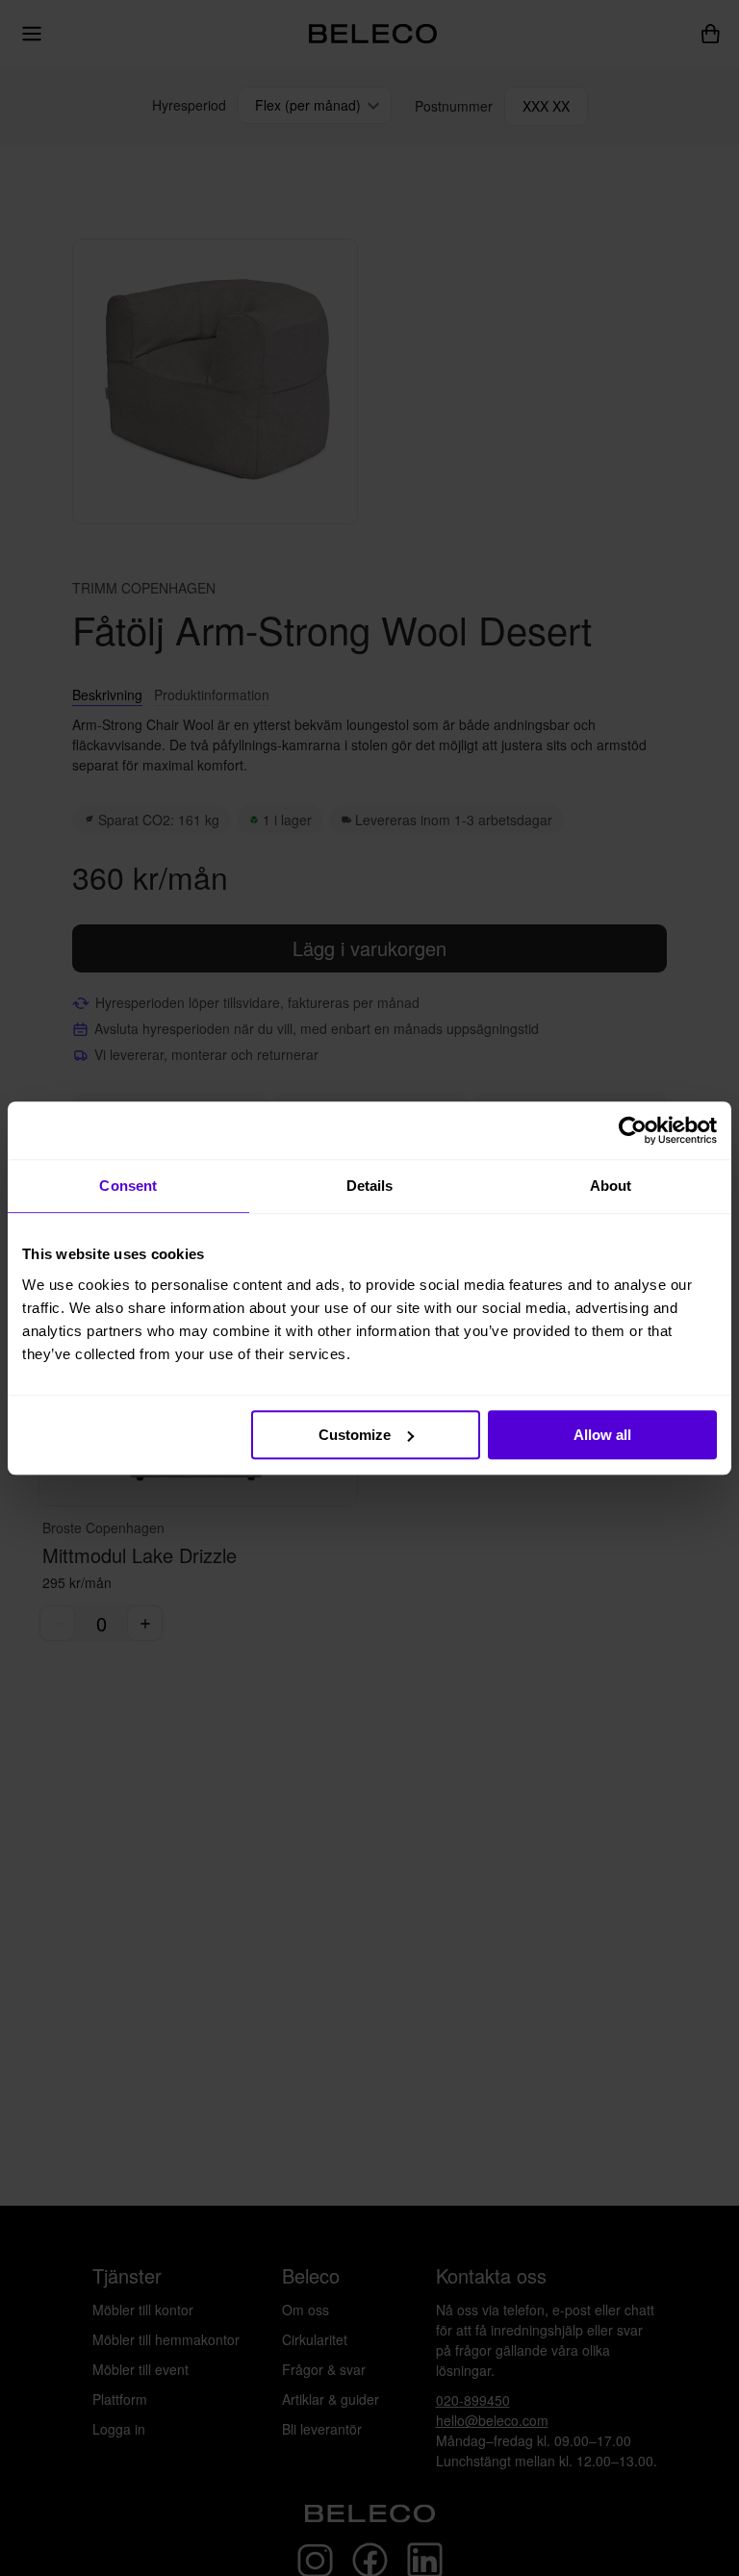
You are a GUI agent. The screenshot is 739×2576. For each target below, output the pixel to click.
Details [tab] (370, 1186)
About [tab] (611, 1186)
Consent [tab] (128, 1186)
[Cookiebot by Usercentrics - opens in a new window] (633, 1130)
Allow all (602, 1435)
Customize (355, 1435)
